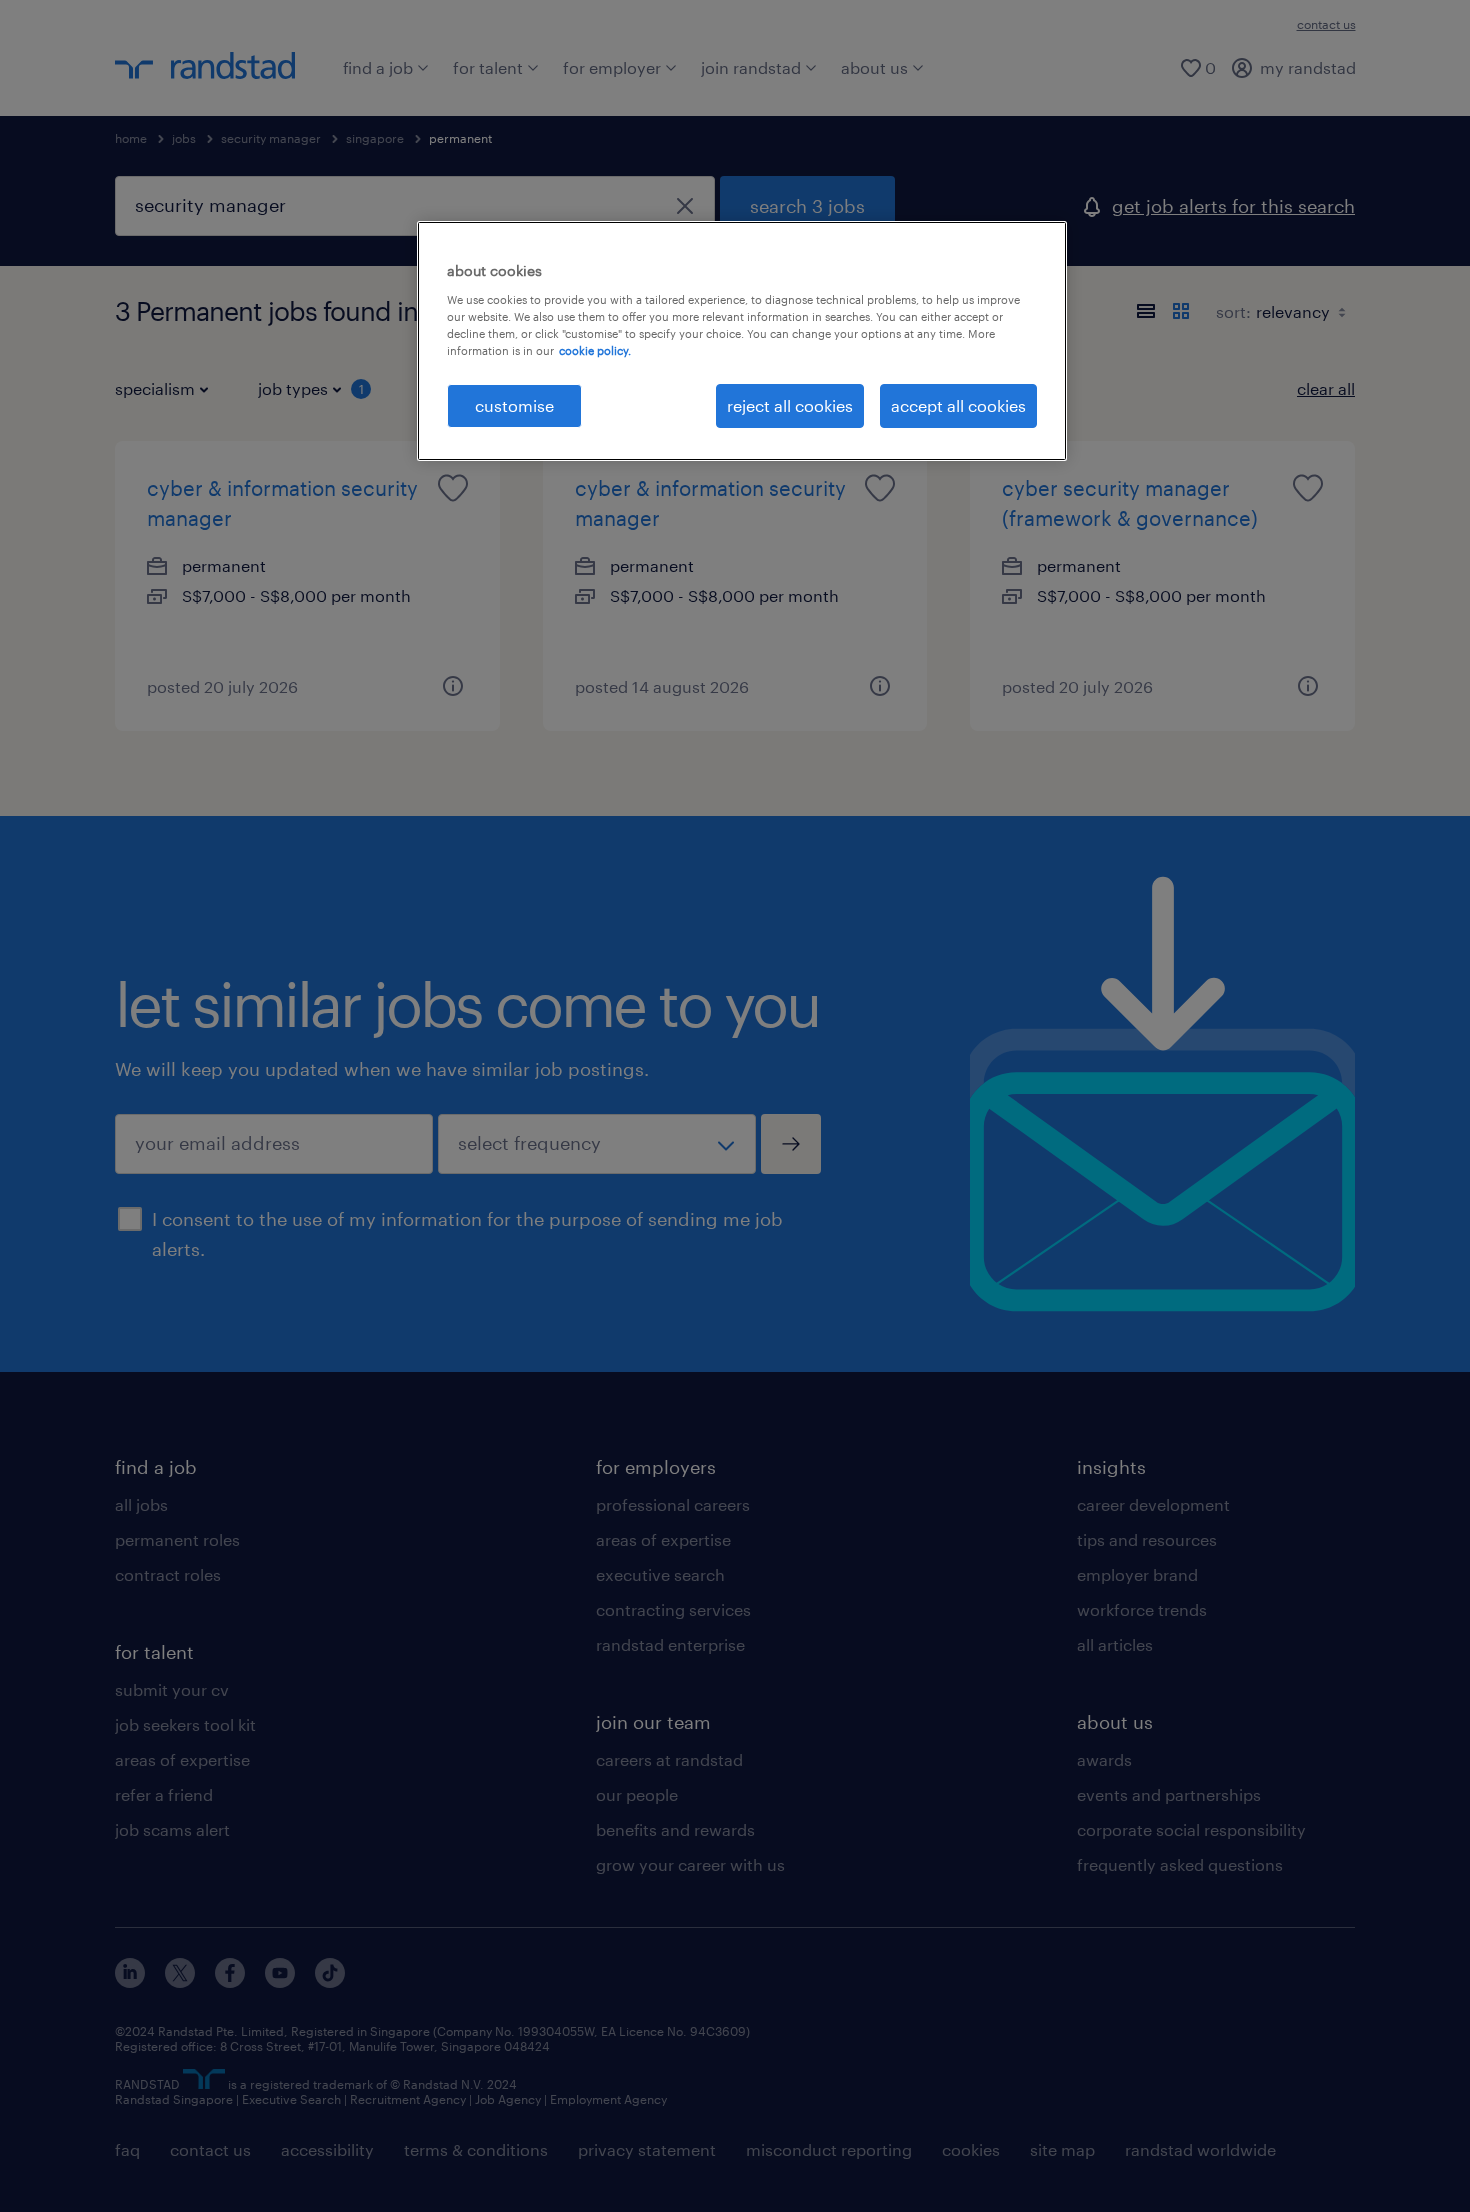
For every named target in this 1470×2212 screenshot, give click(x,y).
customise (514, 405)
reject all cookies (790, 405)
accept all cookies (958, 405)
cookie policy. (595, 350)
